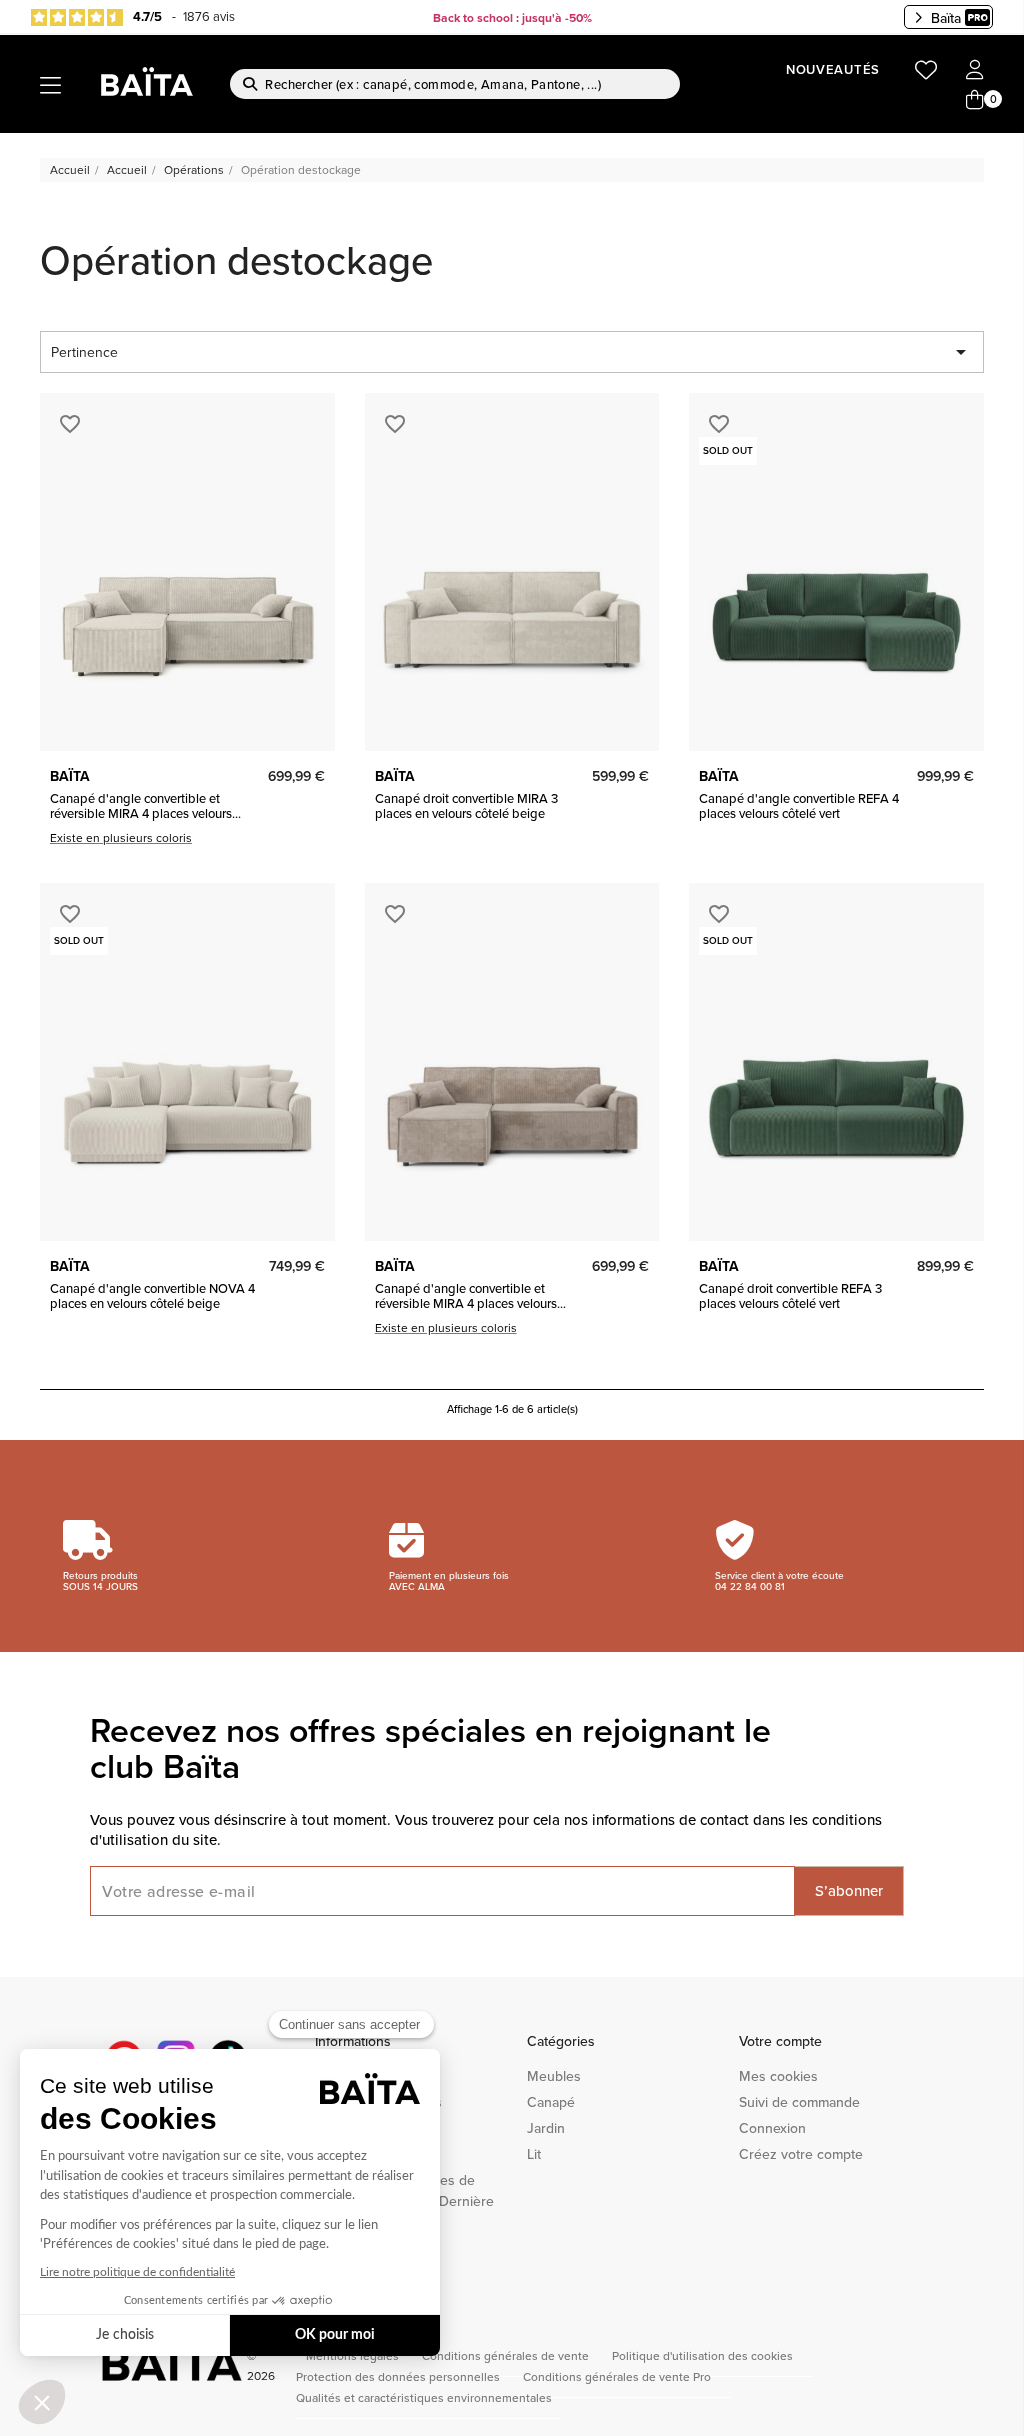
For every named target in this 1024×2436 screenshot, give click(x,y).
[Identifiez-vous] (975, 71)
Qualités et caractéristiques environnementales (424, 2397)
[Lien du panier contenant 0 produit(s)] (975, 100)
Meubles (554, 2076)
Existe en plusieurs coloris (121, 837)
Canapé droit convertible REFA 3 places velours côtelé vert (790, 1295)
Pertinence (512, 352)
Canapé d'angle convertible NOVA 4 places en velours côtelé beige (152, 1295)
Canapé (551, 2102)
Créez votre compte (801, 2154)
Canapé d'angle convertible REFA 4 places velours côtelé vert (799, 805)
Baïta (946, 18)
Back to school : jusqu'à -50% (512, 17)
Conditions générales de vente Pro (617, 2376)
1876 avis (209, 16)
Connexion (772, 2128)
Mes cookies (778, 2076)
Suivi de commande (799, 2102)
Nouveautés (833, 69)
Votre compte (780, 2041)
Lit (534, 2154)
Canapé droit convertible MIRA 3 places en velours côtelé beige (466, 805)
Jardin (546, 2128)
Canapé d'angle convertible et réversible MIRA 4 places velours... (145, 805)
